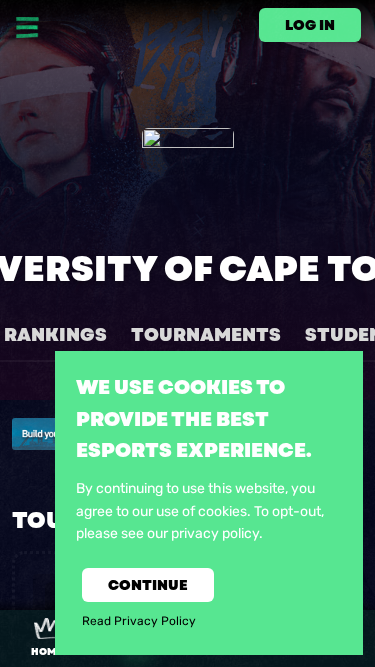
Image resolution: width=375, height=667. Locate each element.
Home (46, 652)
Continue (148, 585)
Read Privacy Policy (139, 621)
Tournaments (206, 335)
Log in (310, 25)
